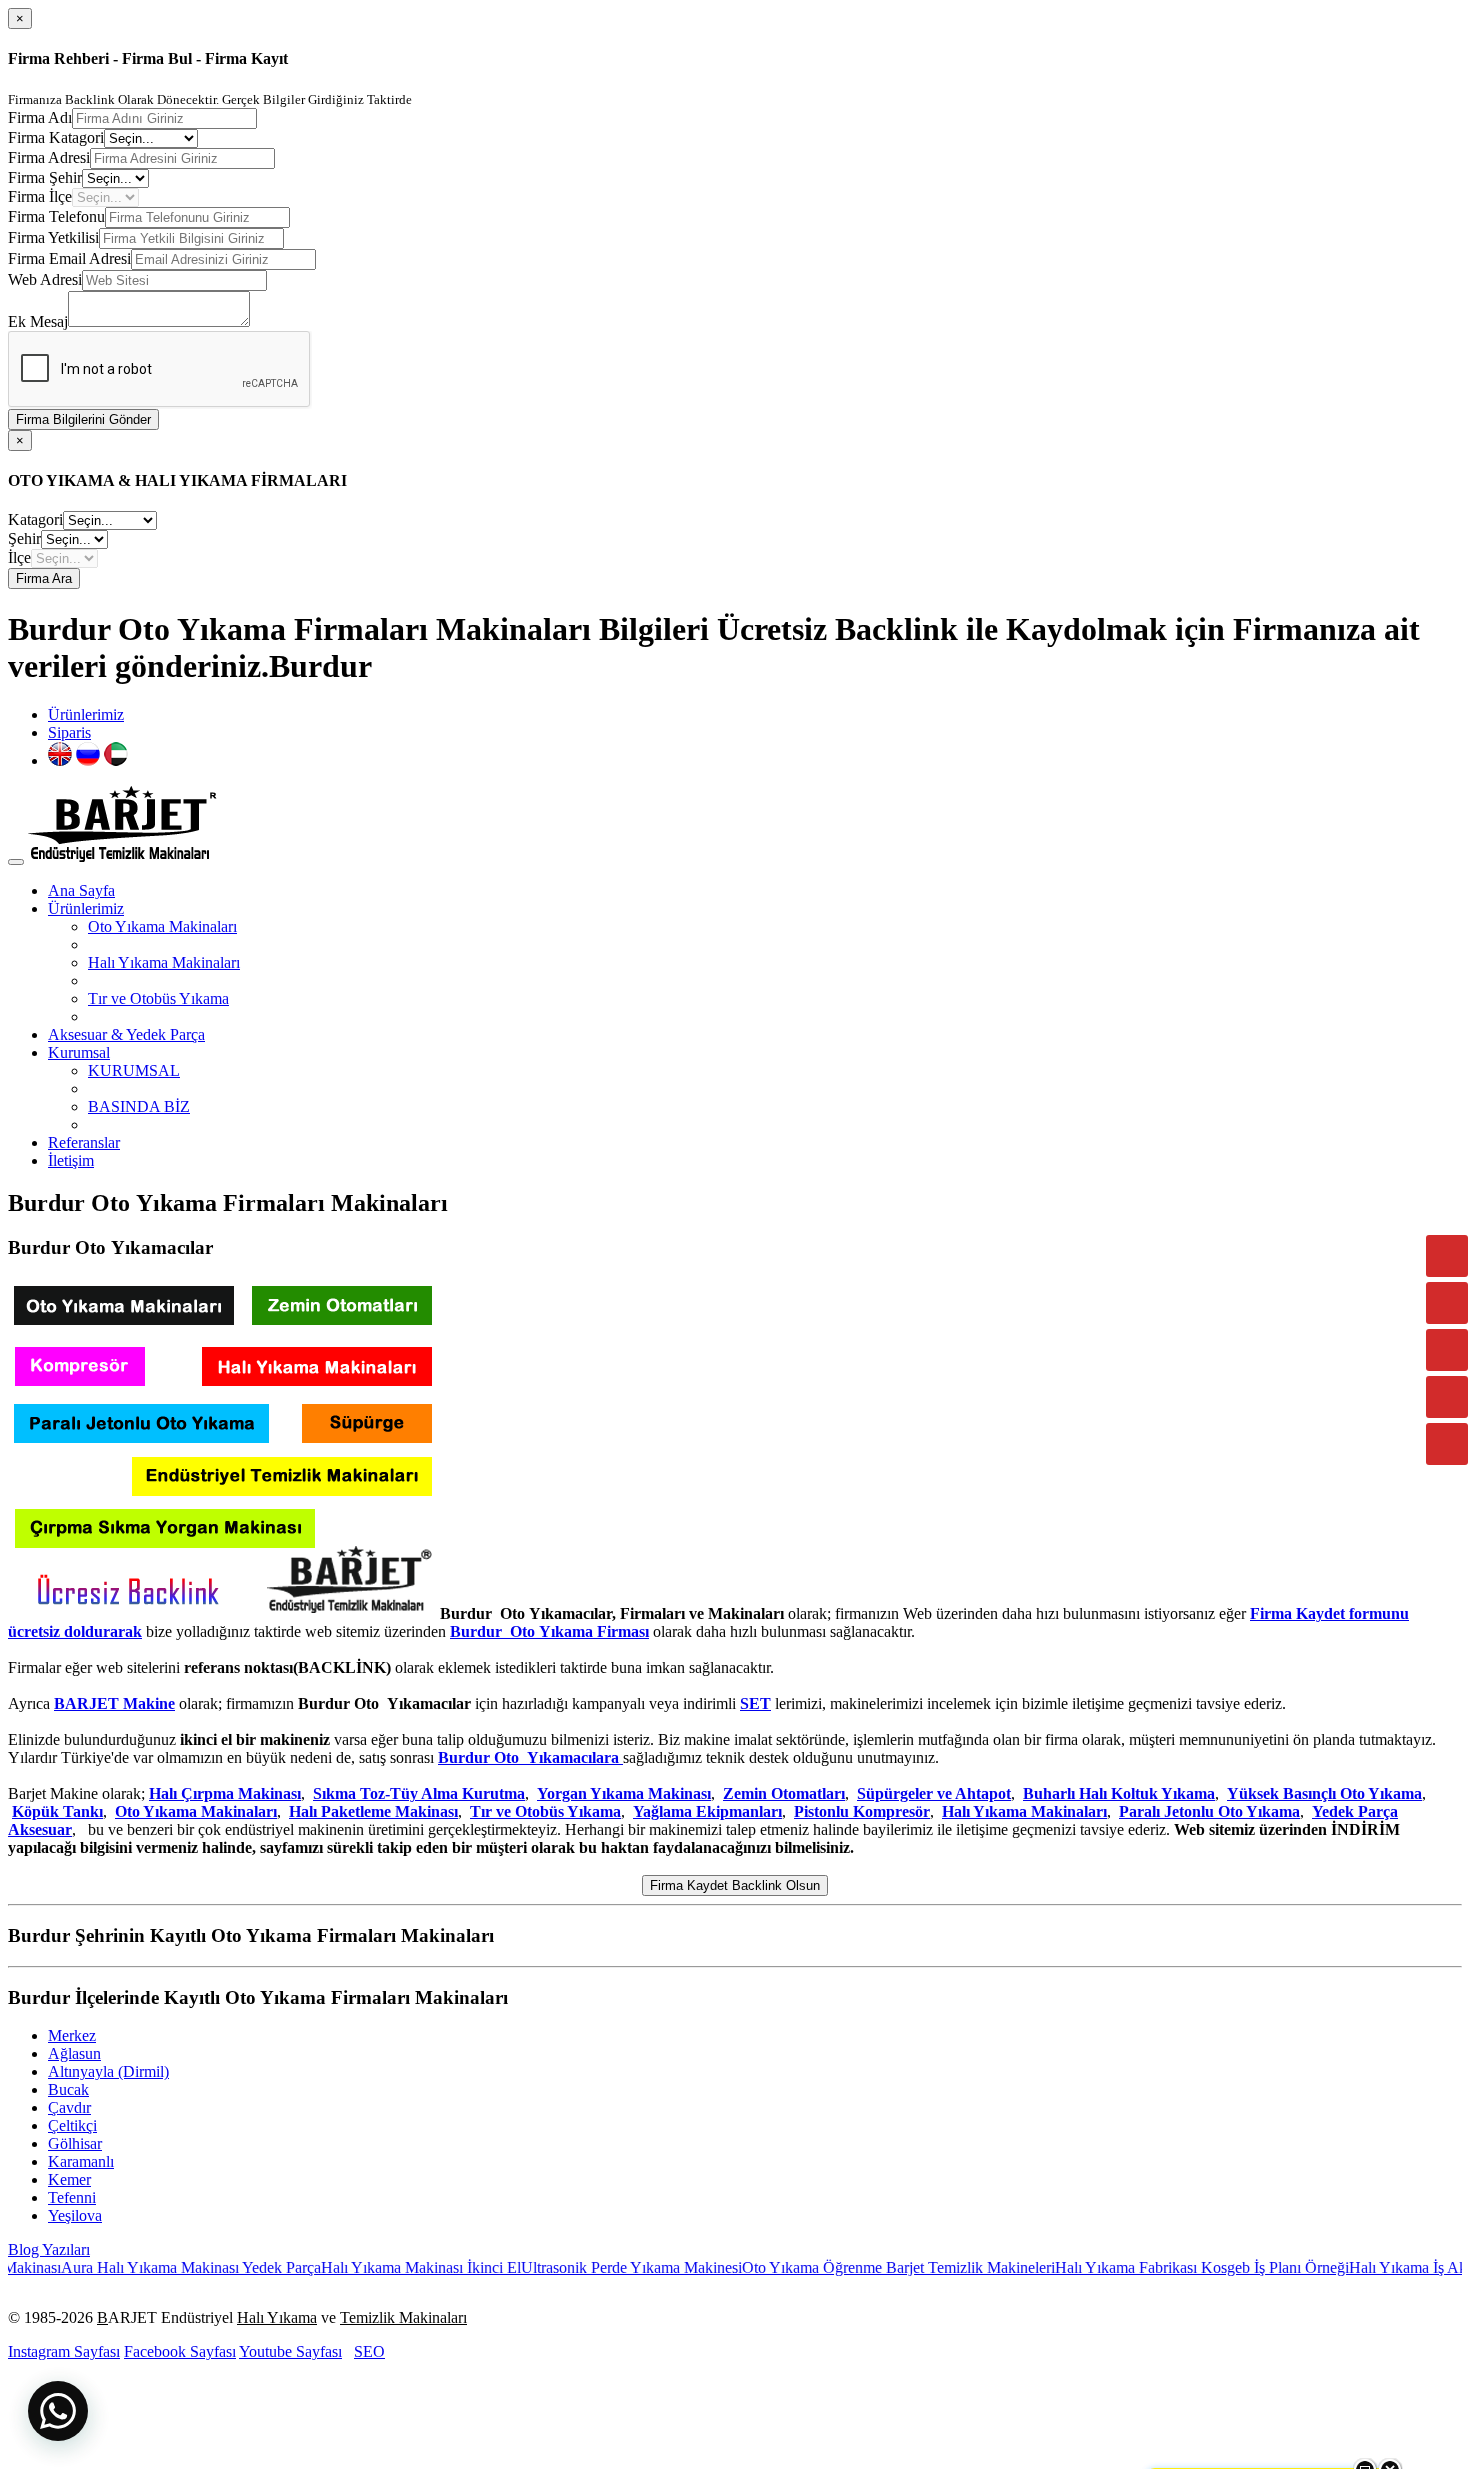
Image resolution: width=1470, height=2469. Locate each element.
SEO (369, 2351)
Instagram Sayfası (64, 2351)
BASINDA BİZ (139, 1106)
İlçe (19, 557)
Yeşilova (75, 2215)
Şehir (24, 538)
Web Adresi (45, 279)
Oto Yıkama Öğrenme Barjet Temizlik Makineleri (840, 2267)
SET (755, 1703)
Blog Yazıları (49, 2249)
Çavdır (69, 2107)
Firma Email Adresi (69, 258)
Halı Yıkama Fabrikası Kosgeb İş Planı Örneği (1144, 2267)
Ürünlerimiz (86, 714)
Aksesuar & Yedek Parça (126, 1034)
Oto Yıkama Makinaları (162, 926)
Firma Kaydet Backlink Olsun (735, 1885)
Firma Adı (40, 117)
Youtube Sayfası (290, 2351)
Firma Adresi (49, 157)
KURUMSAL (134, 1070)
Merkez (72, 2035)
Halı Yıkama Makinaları (164, 962)
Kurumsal (79, 1052)
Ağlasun (74, 2053)
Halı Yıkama (277, 2317)
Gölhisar (75, 2143)
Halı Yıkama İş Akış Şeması (1379, 2267)
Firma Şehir (45, 177)
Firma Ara (44, 578)
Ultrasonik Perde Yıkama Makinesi (573, 2267)
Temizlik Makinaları (403, 2317)
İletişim (71, 1160)
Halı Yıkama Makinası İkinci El (363, 2267)
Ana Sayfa (81, 890)
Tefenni (72, 2197)
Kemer (69, 2179)
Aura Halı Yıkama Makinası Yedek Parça (133, 2267)
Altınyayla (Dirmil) (108, 2071)
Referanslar (84, 1142)
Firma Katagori (56, 137)
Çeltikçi (72, 2125)
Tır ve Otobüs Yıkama (158, 998)
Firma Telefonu (56, 216)
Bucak (68, 2089)
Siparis (69, 732)
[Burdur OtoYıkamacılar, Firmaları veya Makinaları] (222, 1613)
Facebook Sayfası (180, 2351)
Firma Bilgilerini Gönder (83, 419)
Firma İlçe (40, 196)
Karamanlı (81, 2161)
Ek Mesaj (38, 321)
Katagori (35, 519)
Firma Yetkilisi (53, 237)
